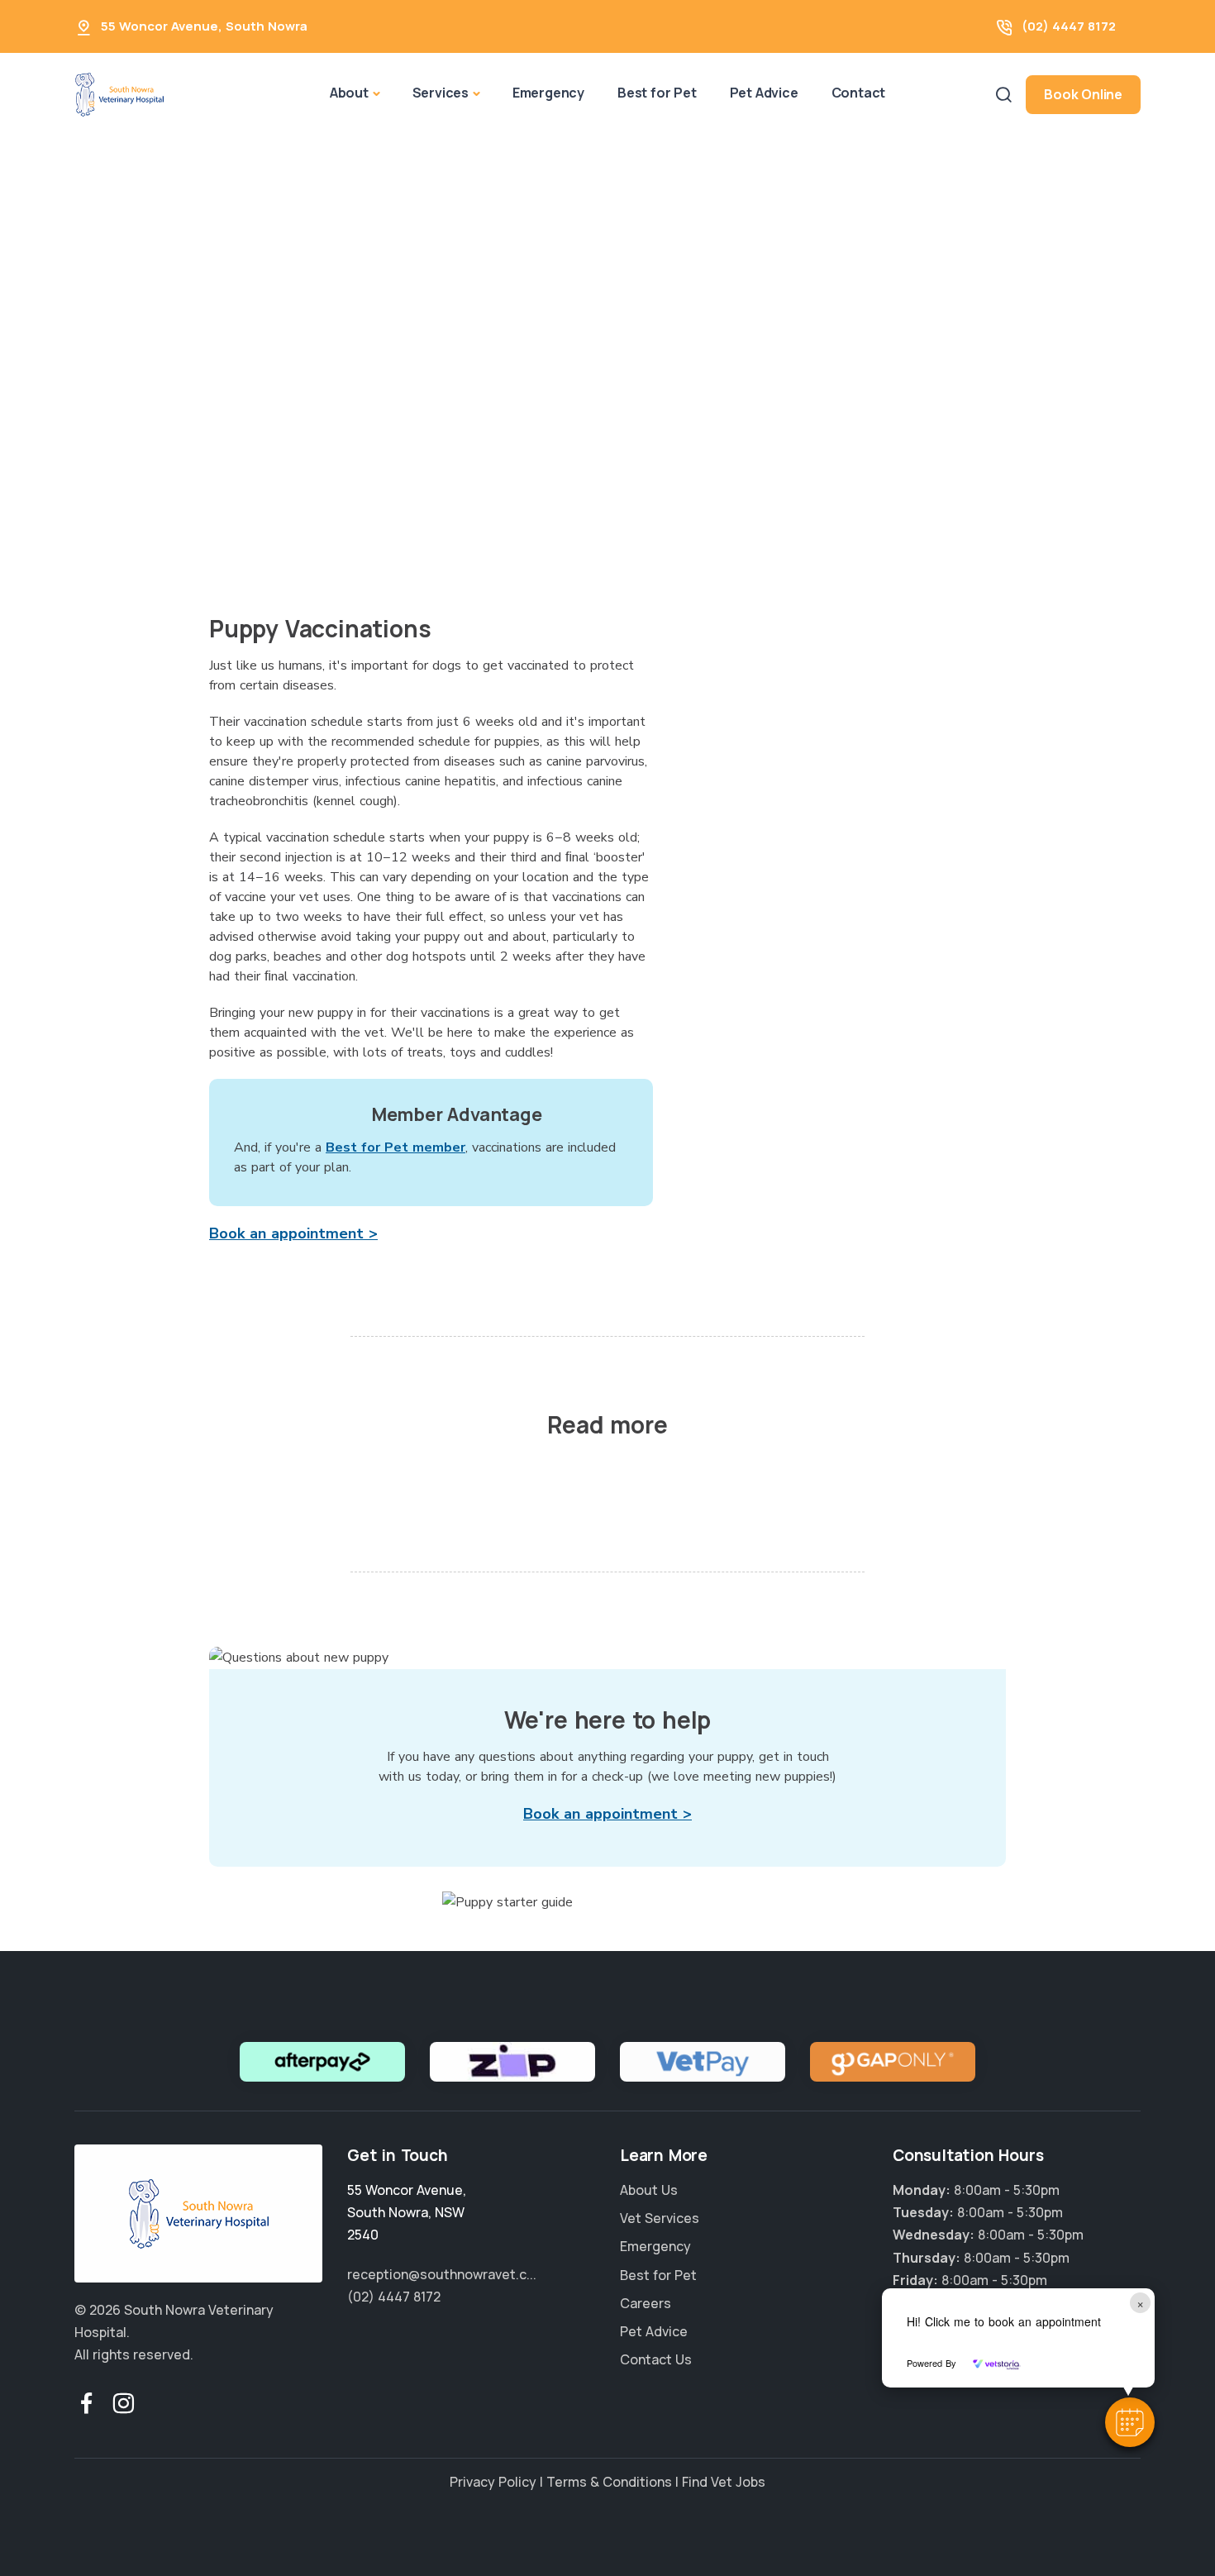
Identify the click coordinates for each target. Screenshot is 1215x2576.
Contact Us (656, 2359)
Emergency (548, 93)
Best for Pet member (395, 1147)
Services (441, 93)
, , (407, 2212)
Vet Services (660, 2218)
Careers (646, 2303)
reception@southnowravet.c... (442, 2274)
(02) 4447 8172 (1069, 26)
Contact (859, 93)
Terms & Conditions (609, 2482)
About (349, 93)
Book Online (1083, 94)
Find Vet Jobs (724, 2482)
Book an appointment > (293, 1233)
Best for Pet (657, 93)
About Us (649, 2190)
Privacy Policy (493, 2482)
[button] (1130, 2422)
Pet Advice (764, 93)
